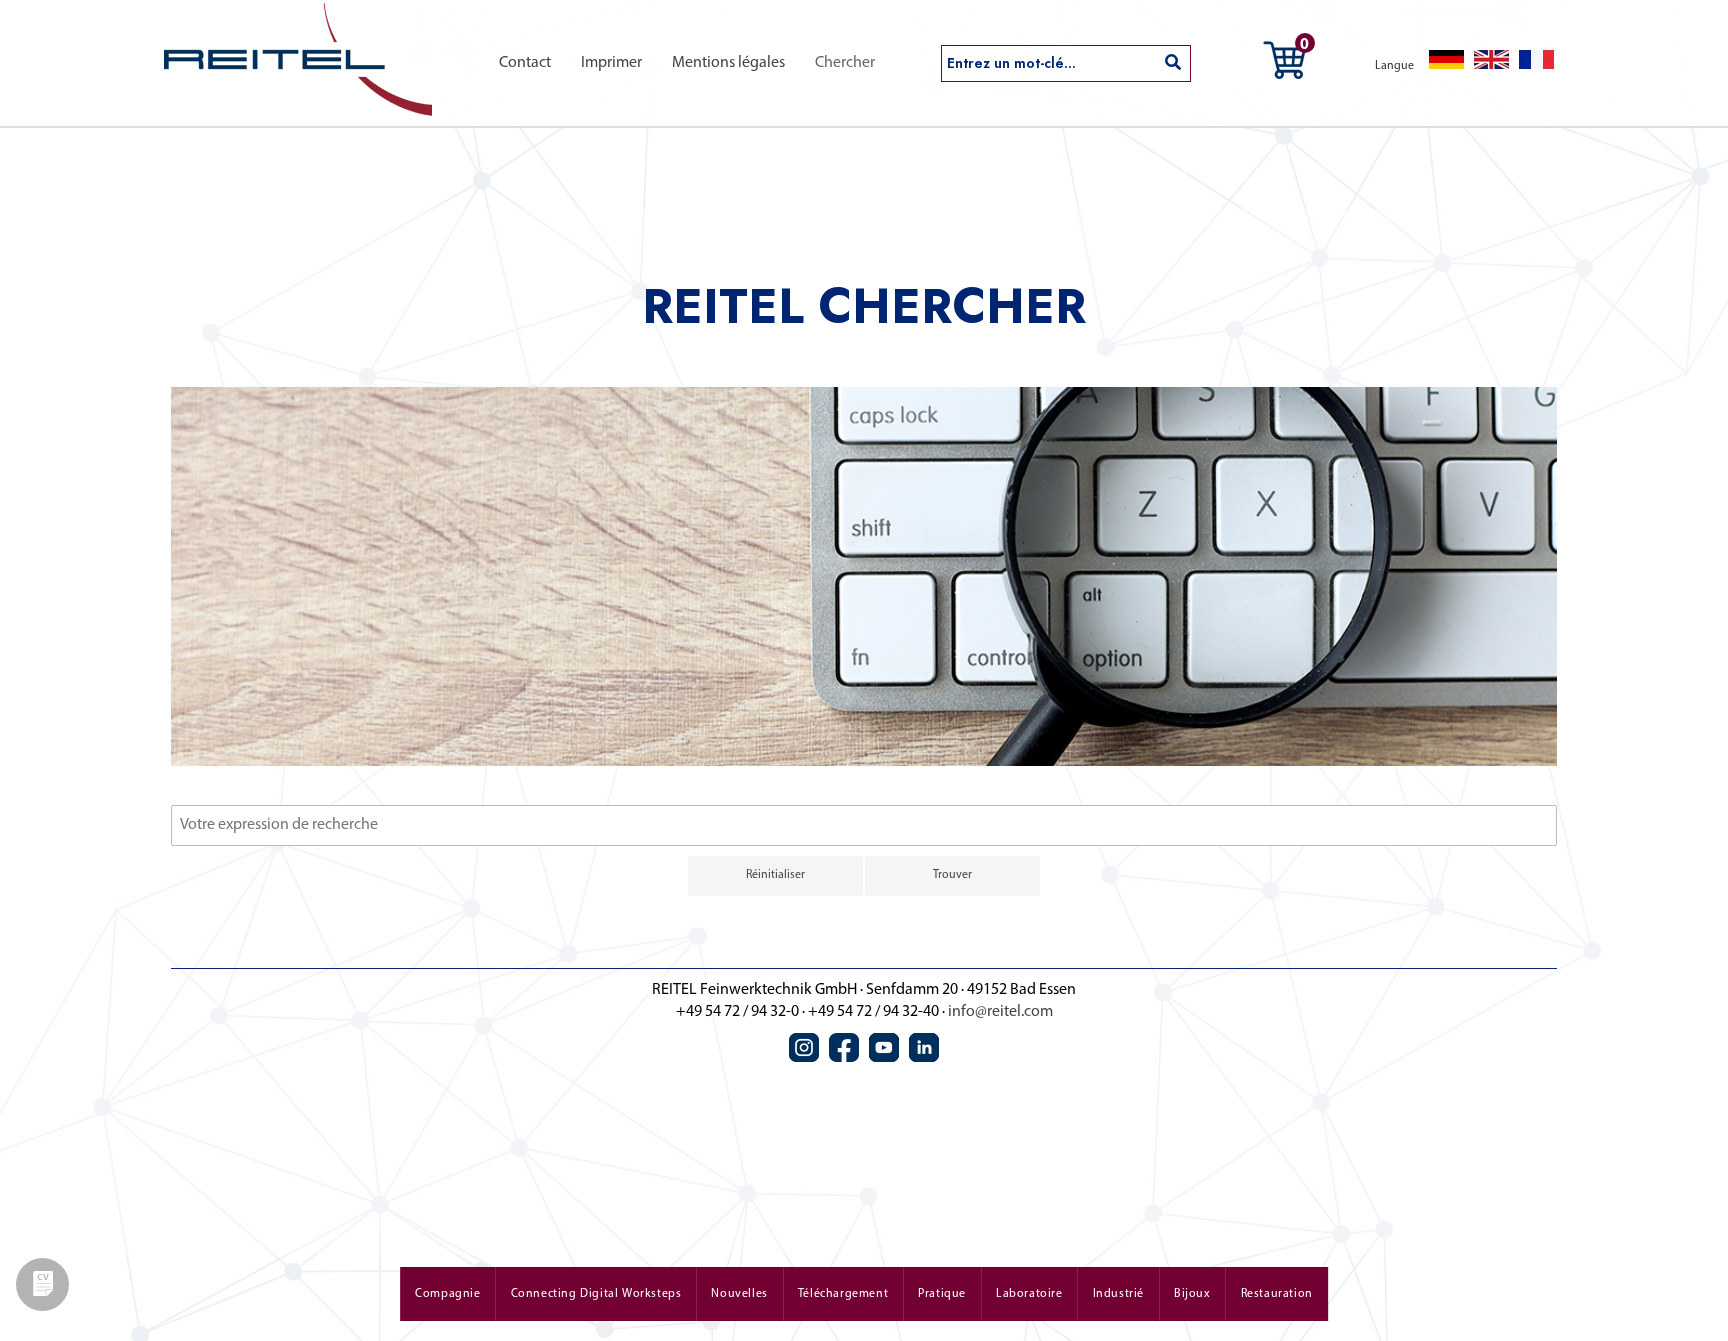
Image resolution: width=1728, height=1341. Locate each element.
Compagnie (447, 1294)
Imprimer (611, 63)
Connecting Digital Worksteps (596, 1294)
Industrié (1118, 1294)
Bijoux (1192, 1294)
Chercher (845, 63)
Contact (525, 63)
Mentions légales (728, 63)
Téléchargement (843, 1294)
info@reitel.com (1000, 1012)
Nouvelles (739, 1294)
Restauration (1277, 1294)
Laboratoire (1029, 1294)
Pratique (942, 1294)
